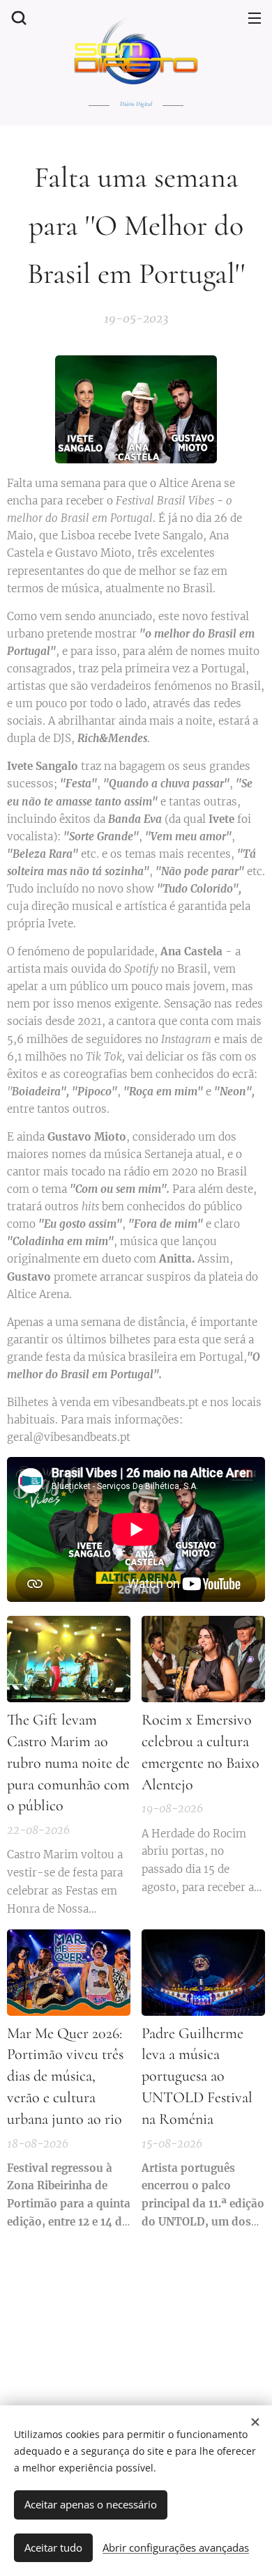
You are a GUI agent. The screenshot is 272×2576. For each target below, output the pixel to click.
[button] (17, 17)
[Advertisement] (139, 2315)
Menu (255, 17)
